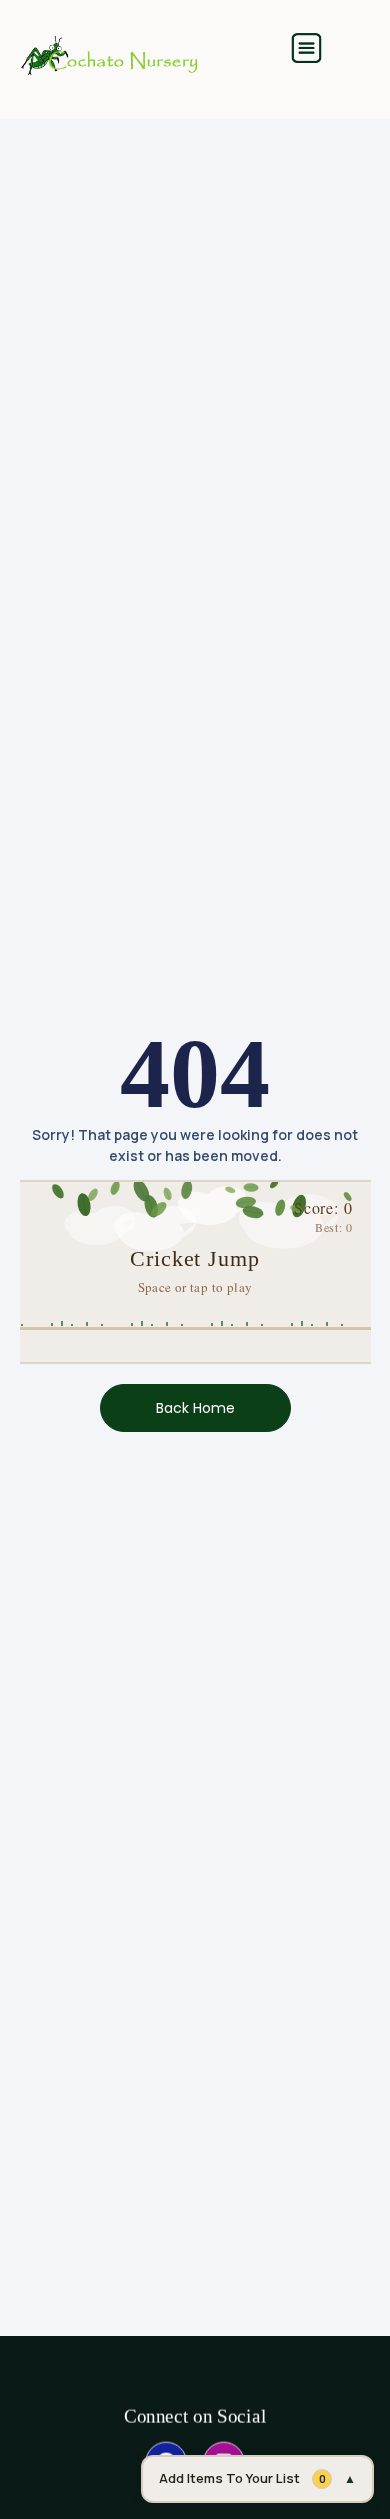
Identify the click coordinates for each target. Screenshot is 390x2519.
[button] (306, 51)
